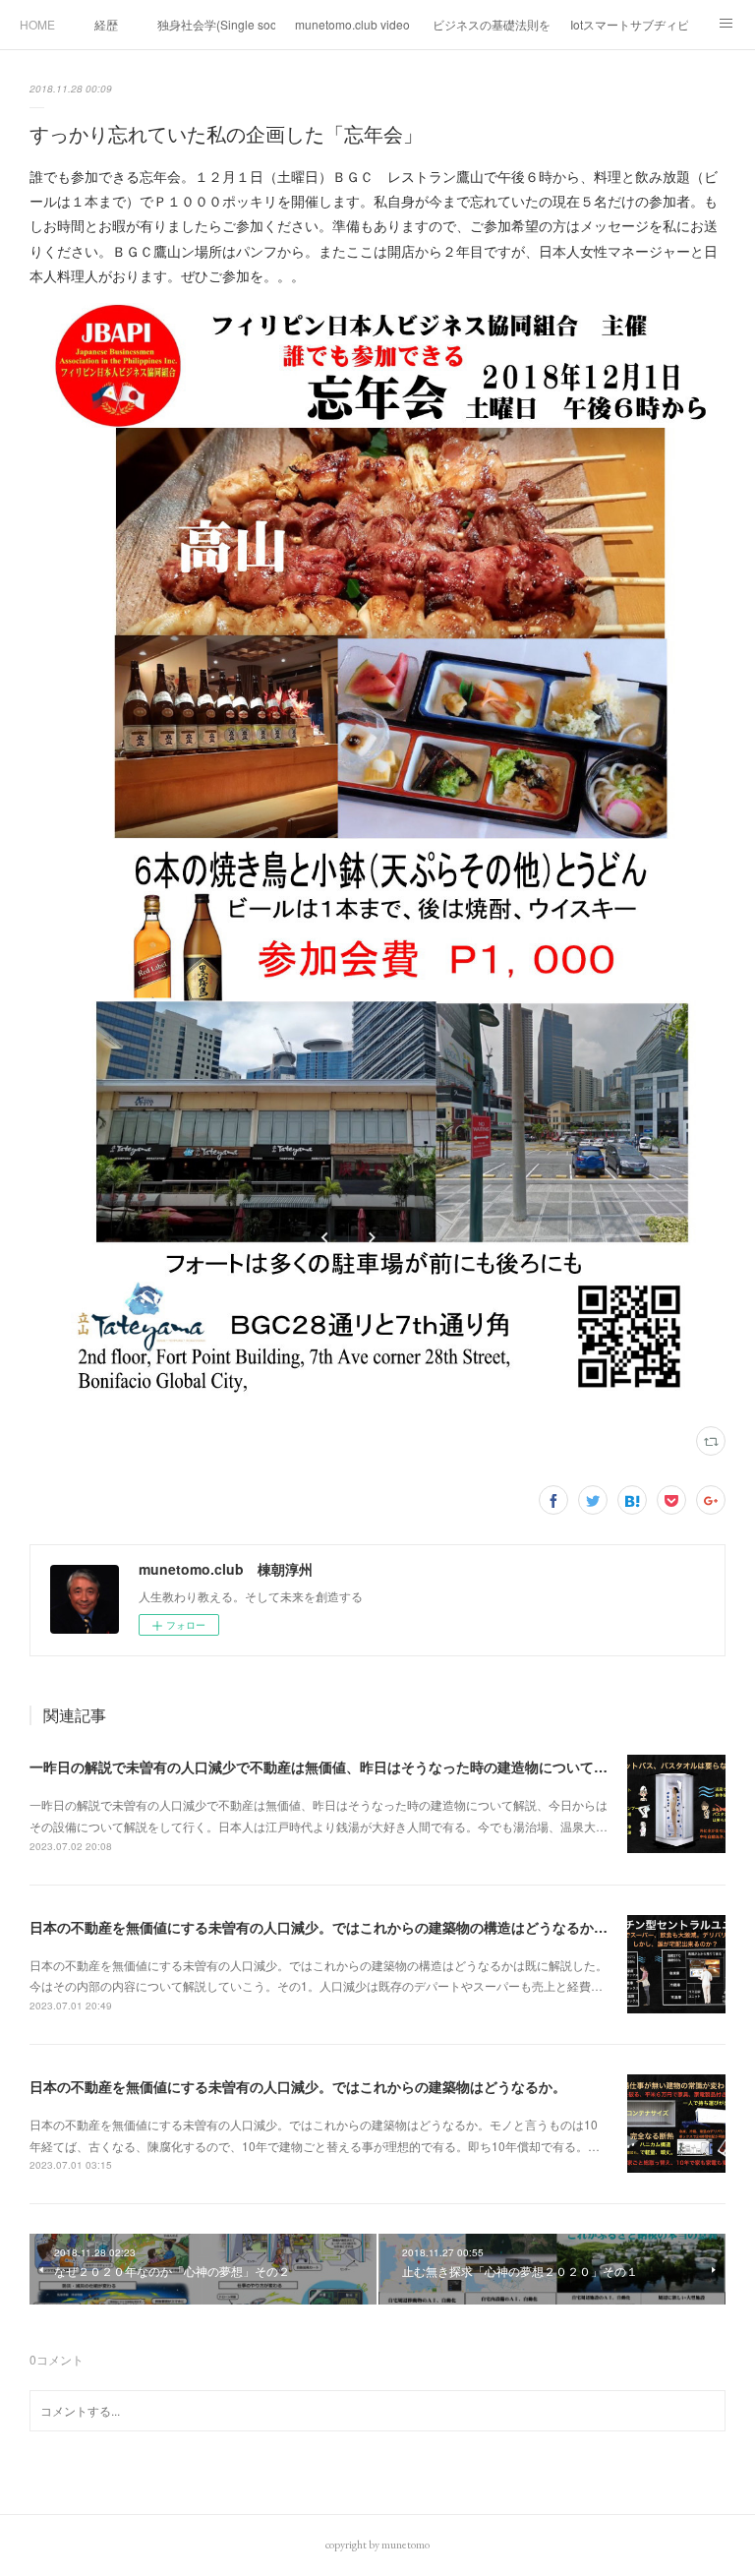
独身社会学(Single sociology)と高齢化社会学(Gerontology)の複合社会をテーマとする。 (216, 24)
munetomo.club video (352, 24)
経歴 (106, 24)
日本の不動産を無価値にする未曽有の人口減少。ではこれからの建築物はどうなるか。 (298, 2086)
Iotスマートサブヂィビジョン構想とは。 (629, 24)
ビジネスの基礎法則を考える (492, 24)
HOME (37, 24)
